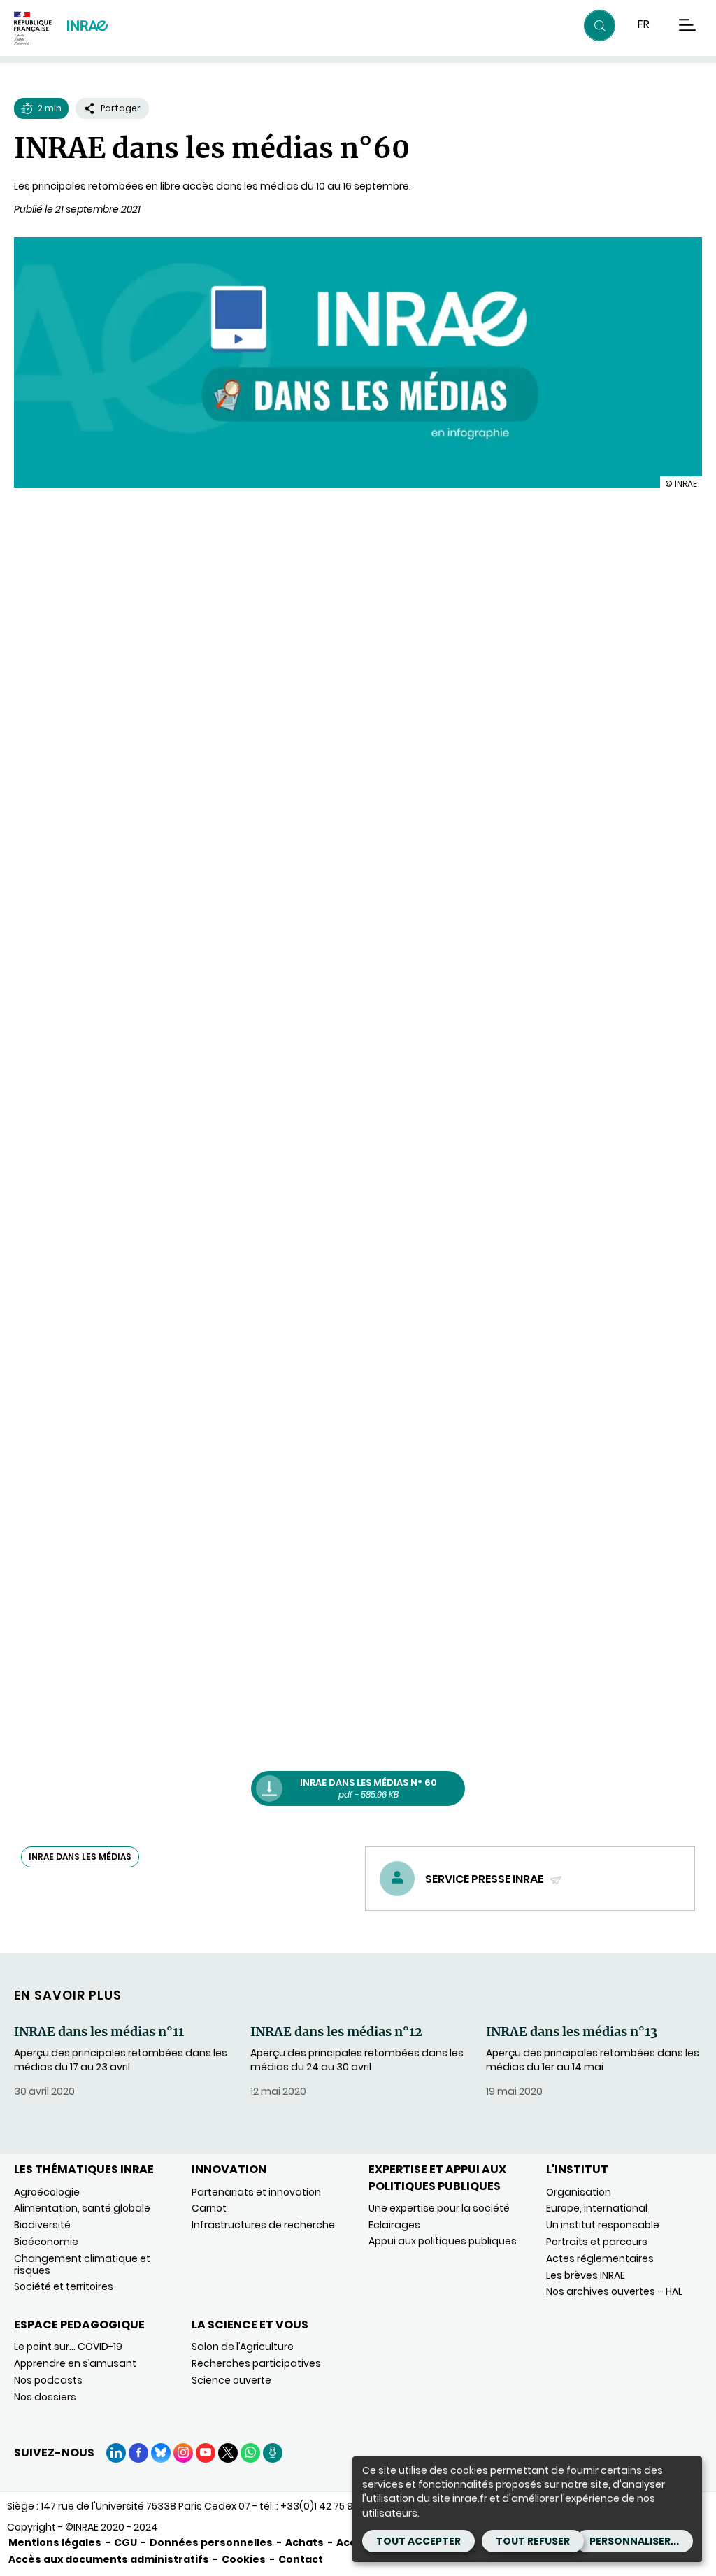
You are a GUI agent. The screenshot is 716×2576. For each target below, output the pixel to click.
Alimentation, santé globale (82, 2208)
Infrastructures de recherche (263, 2225)
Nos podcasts (48, 2380)
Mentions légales (55, 2542)
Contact (301, 2559)
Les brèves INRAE (586, 2275)
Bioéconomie (46, 2242)
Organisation (579, 2192)
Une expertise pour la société (439, 2208)
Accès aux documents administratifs (109, 2559)
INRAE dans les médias (80, 1857)
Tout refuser (533, 2541)
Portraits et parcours (597, 2242)
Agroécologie (47, 2192)
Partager (121, 108)
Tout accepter (418, 2541)
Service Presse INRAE (485, 1879)
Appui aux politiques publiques (443, 2241)
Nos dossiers (45, 2397)
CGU (126, 2542)
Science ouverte (231, 2380)
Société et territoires (64, 2286)
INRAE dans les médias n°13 (572, 2032)
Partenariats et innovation (256, 2192)
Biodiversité (42, 2225)
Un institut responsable (603, 2225)
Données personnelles (211, 2542)
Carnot (209, 2208)
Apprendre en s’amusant (75, 2363)
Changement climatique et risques (82, 2264)
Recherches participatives (256, 2363)
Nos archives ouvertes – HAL (614, 2291)
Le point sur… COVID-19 (68, 2347)
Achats (305, 2542)
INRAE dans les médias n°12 (336, 2032)
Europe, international (597, 2208)
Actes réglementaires (600, 2258)
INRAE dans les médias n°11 (99, 2032)
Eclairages (394, 2225)
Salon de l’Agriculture (243, 2347)
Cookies (244, 2559)
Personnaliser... (634, 2541)
